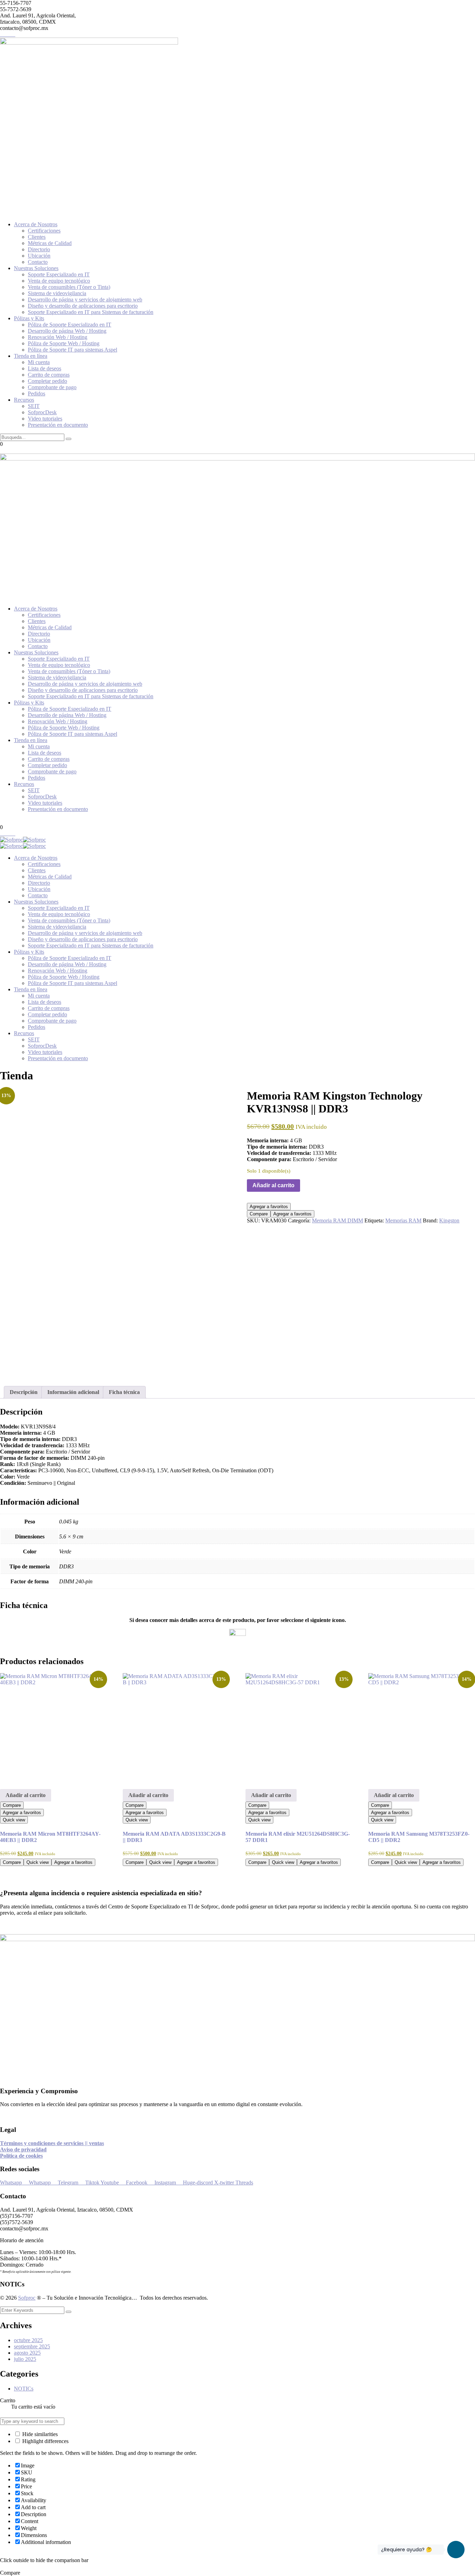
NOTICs (24, 2389)
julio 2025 (25, 2359)
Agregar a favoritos (269, 1207)
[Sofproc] (11, 840)
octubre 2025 (28, 2340)
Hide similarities (39, 2434)
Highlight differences (45, 2441)
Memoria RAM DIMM (337, 1220)
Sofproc (27, 2298)
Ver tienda (23, 2413)
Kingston (449, 1220)
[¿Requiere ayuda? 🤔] (456, 2550)
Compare (259, 1214)
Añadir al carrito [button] (26, 1795)
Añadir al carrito (273, 1185)
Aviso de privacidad (23, 2149)
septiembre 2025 (32, 2346)
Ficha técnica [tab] (124, 1392)
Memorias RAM (403, 1220)
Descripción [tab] (24, 1392)
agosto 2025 (27, 2353)
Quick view (14, 1820)
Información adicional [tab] (73, 1392)
